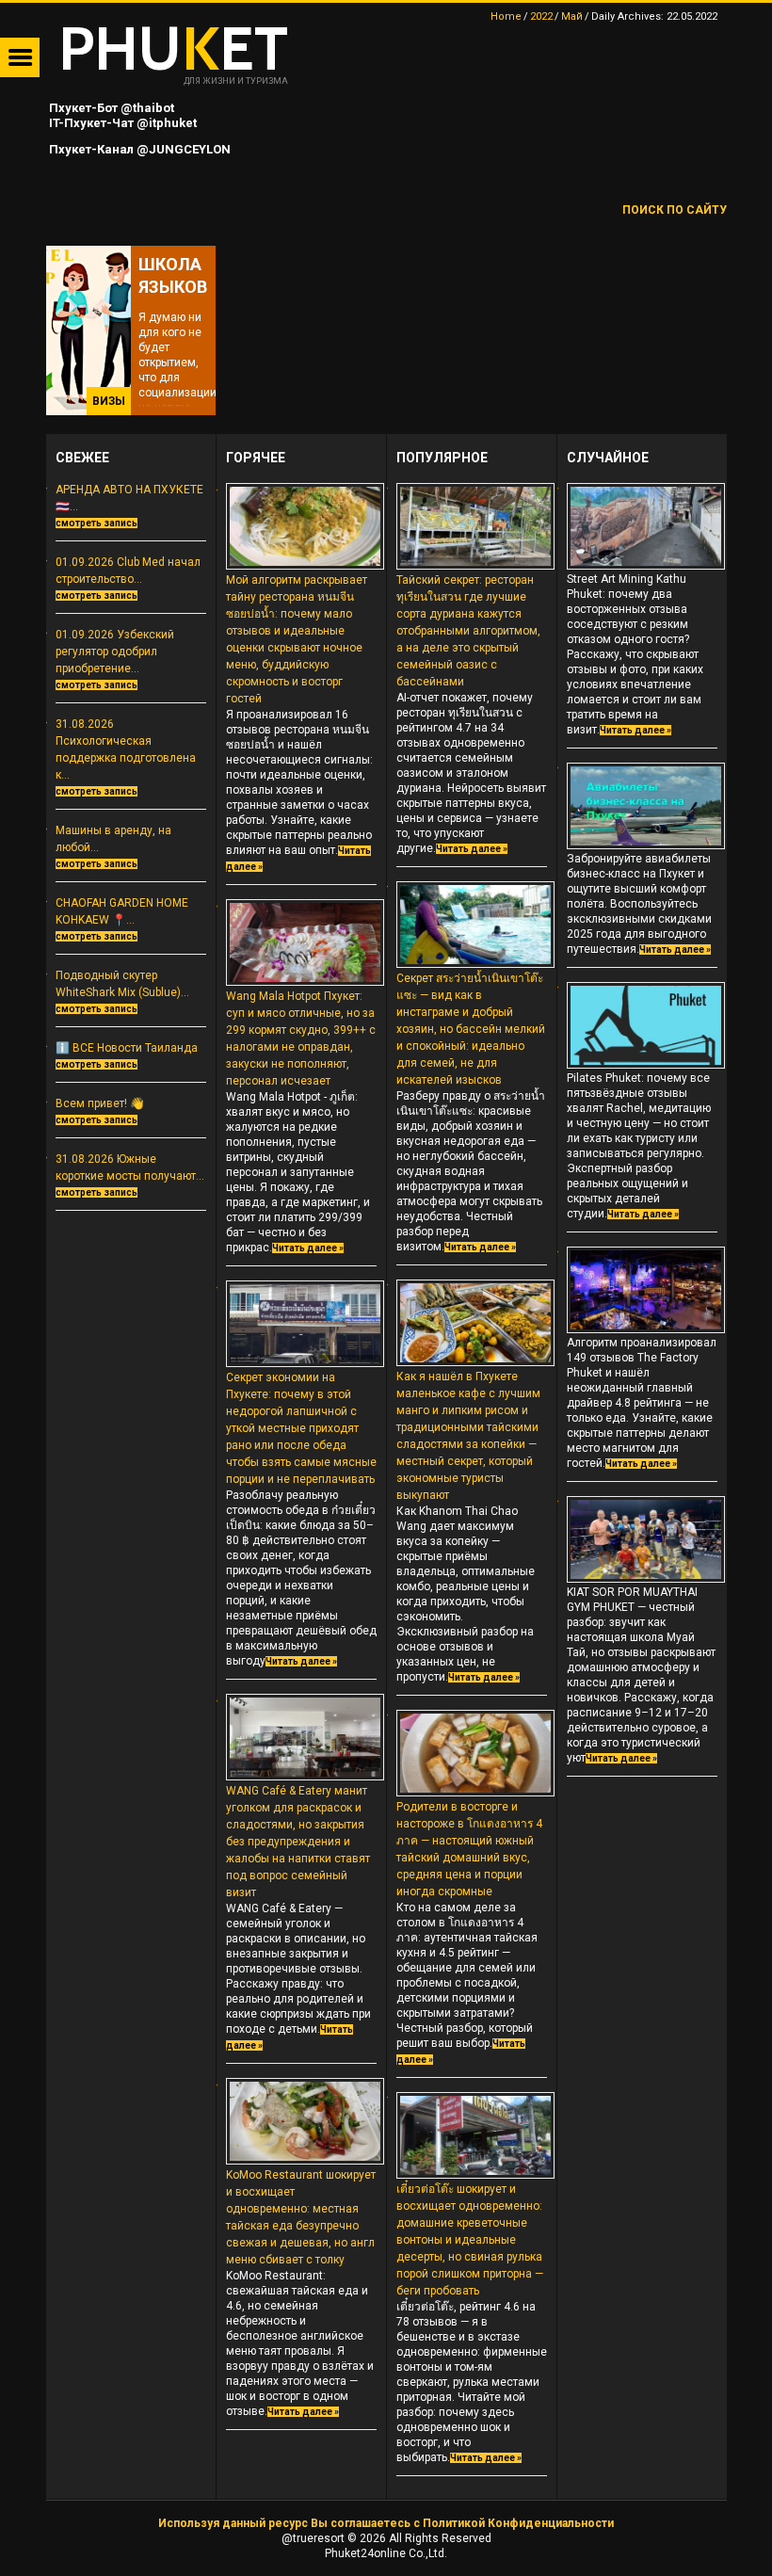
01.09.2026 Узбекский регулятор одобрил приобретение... (115, 652)
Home (506, 16)
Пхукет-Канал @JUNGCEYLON (138, 149)
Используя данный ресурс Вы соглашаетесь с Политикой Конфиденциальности (386, 2523)
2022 (541, 16)
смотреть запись (96, 523)
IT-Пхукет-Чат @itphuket (121, 123)
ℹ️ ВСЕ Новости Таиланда (127, 1048)
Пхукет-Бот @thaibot (110, 108)
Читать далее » (308, 1248)
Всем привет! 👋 (100, 1103)
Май (572, 16)
